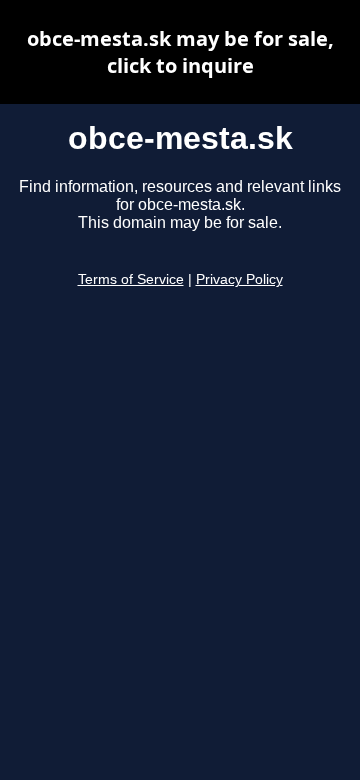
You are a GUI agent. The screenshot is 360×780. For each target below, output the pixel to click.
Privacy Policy (239, 279)
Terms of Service (131, 279)
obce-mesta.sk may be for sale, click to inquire (180, 52)
